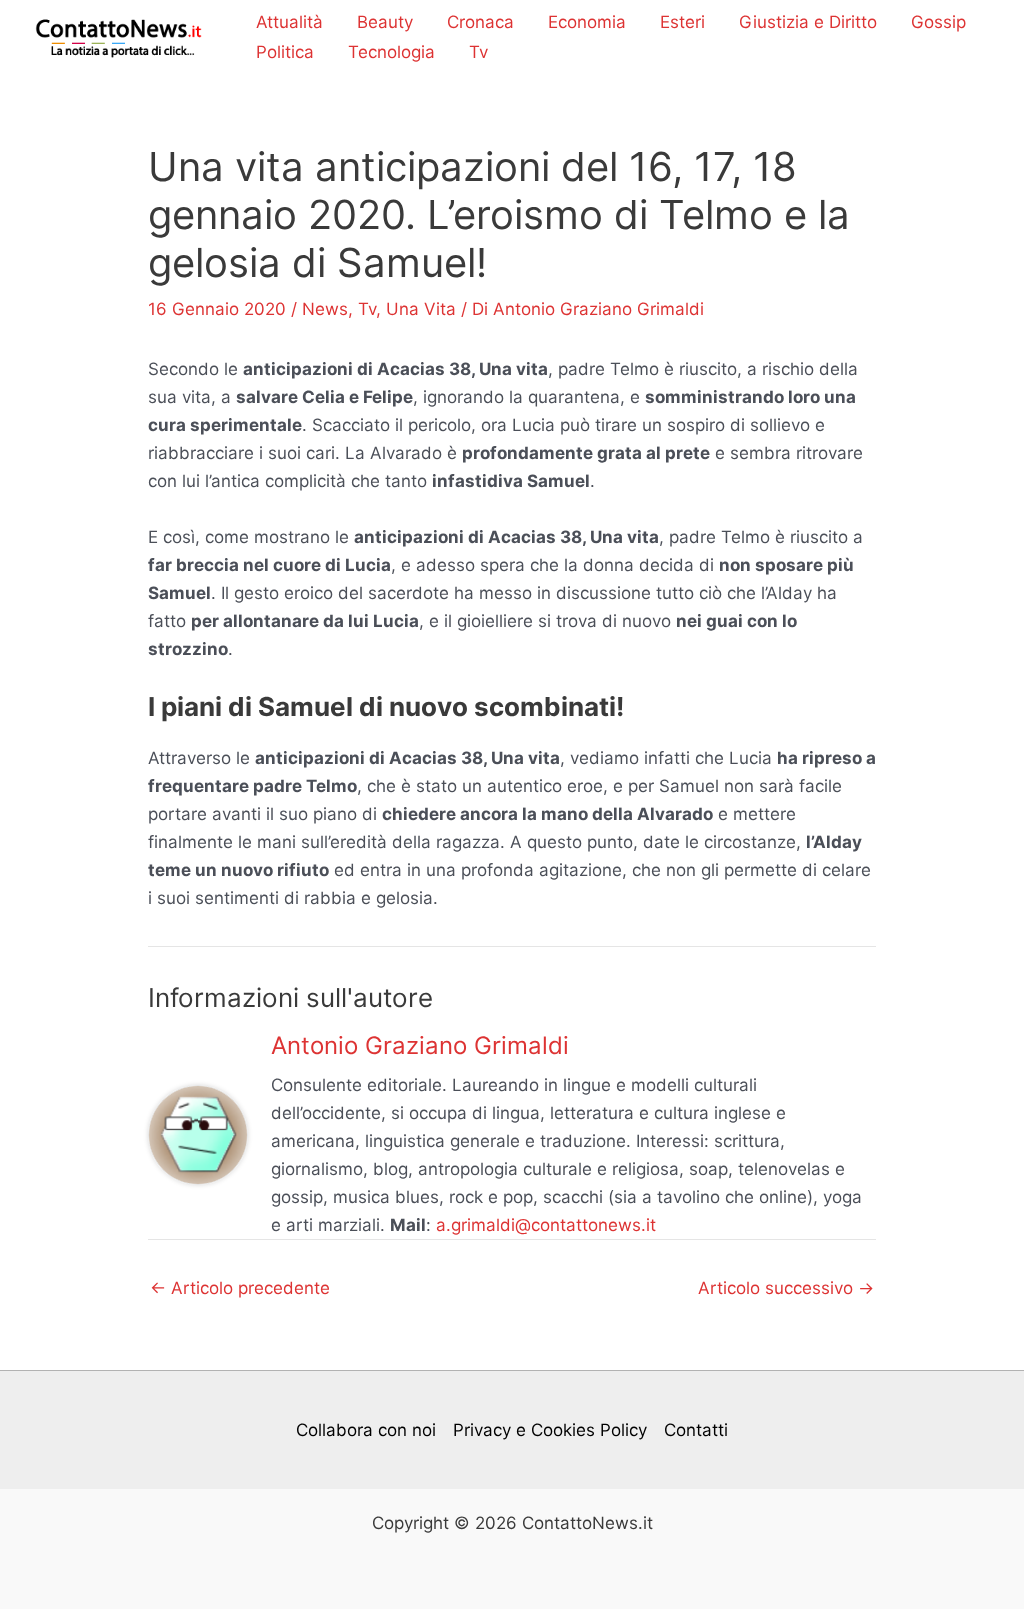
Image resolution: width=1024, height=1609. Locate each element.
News (325, 309)
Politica (285, 52)
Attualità (289, 22)
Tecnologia (391, 52)
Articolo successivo (786, 1288)
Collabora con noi (366, 1430)
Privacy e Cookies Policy (550, 1430)
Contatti (696, 1430)
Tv (478, 52)
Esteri (682, 22)
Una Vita (421, 309)
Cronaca (480, 22)
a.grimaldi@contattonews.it (546, 1225)
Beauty (385, 22)
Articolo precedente (240, 1288)
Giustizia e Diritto (808, 22)
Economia (587, 22)
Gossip (938, 22)
